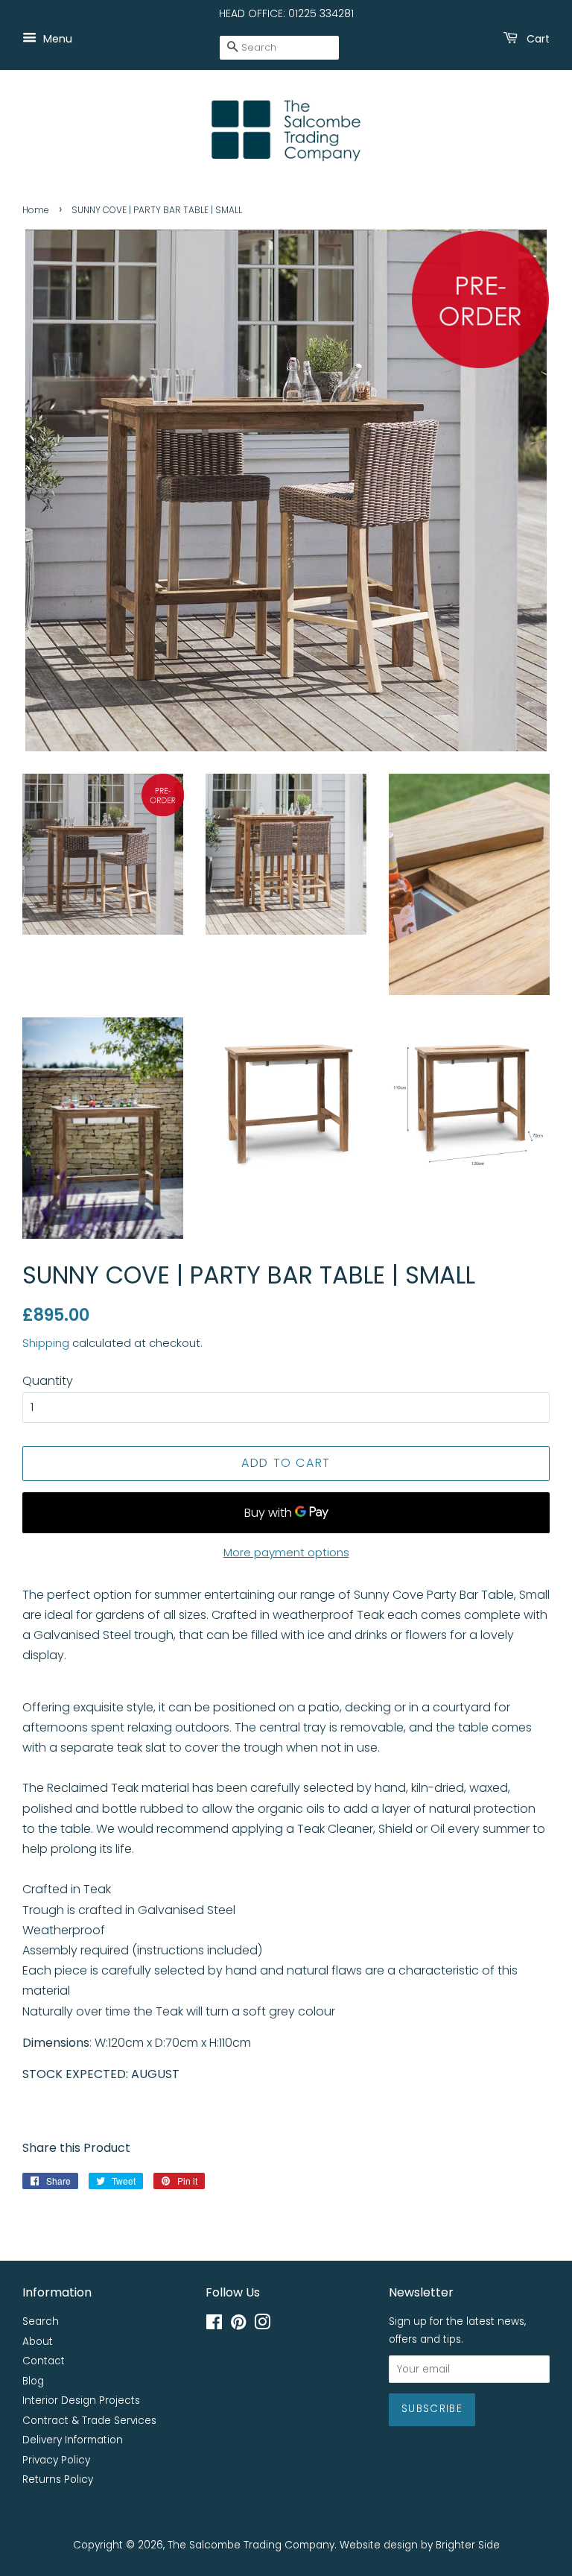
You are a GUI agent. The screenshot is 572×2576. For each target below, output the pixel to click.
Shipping (46, 1343)
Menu (56, 38)
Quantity (48, 1381)
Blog (33, 2381)
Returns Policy (58, 2479)
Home (36, 210)
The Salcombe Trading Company (251, 2545)
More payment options (286, 1552)
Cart (537, 38)
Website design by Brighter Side (420, 2545)
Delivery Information (73, 2440)
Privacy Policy (56, 2460)
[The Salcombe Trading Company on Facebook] (214, 2325)
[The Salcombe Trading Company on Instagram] (262, 2325)
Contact (44, 2361)
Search (41, 2321)
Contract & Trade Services (89, 2421)
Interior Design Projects (81, 2400)
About (38, 2342)
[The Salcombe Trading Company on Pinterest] (238, 2325)
